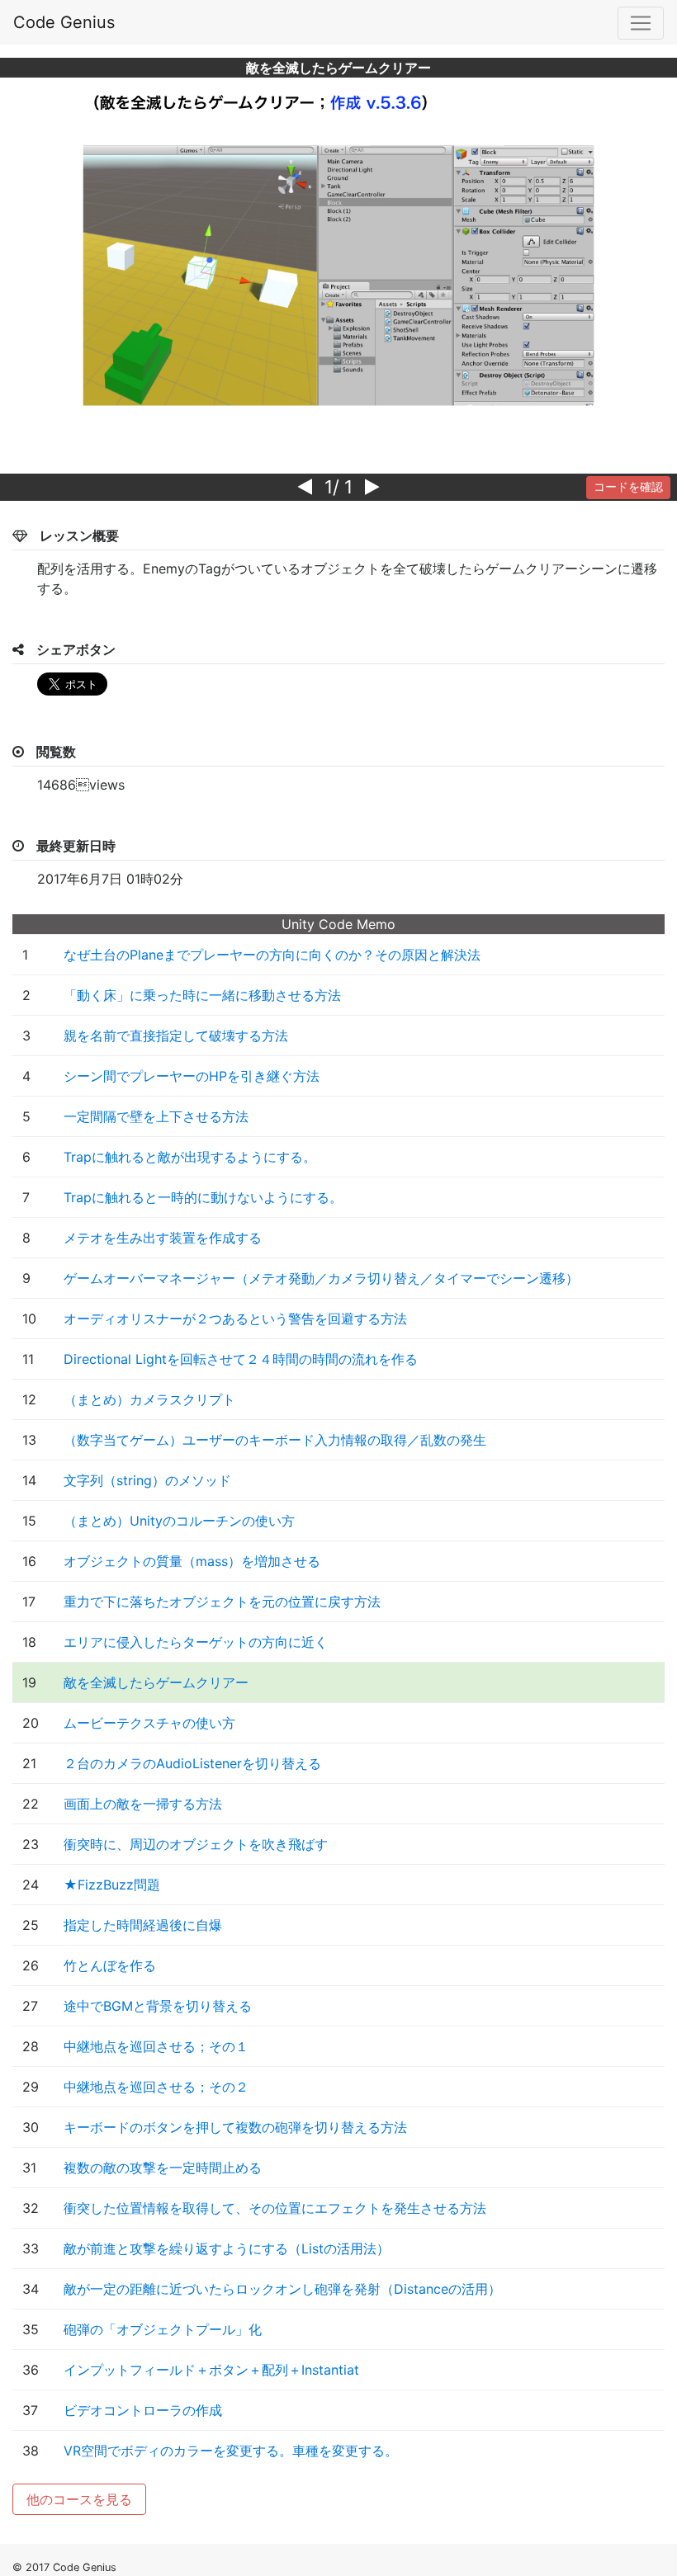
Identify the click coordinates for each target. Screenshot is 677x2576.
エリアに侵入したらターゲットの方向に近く (196, 1642)
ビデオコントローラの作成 (143, 2410)
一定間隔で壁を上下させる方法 (156, 1116)
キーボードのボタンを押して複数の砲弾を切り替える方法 (235, 2127)
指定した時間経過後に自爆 (143, 1925)
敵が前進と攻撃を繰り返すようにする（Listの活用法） (227, 2248)
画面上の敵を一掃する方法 (143, 1804)
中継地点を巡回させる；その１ (156, 2046)
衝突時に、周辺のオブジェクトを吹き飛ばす (196, 1844)
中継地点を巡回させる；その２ (156, 2087)
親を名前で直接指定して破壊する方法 (176, 1036)
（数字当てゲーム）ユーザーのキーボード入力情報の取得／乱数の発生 (275, 1440)
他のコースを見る (79, 2499)
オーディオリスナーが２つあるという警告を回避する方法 (235, 1319)
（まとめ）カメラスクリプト (149, 1399)
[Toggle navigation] (641, 23)
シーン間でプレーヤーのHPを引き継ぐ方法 (192, 1076)
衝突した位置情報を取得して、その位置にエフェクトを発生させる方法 (275, 2208)
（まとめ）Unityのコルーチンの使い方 (179, 1521)
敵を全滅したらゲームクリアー (156, 1682)
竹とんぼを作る (110, 1965)
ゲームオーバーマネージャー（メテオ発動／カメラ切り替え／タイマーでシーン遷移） (321, 1278)
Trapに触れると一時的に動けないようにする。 (203, 1197)
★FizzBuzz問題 (112, 1885)
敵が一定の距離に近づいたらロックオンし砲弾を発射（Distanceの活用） (282, 2289)
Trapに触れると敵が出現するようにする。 (190, 1157)
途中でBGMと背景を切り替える (158, 2006)
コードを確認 (628, 487)
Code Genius (64, 22)
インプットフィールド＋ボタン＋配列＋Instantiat (211, 2370)
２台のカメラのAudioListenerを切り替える (192, 1763)
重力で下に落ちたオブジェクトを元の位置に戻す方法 (222, 1602)
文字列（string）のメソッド (147, 1480)
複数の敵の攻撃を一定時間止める (163, 2168)
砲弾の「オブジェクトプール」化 (163, 2329)
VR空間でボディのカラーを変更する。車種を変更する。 (231, 2451)
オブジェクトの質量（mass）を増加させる (192, 1561)
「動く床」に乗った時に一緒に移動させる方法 (202, 995)
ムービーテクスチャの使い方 (149, 1723)
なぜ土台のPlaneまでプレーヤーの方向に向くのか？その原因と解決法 (272, 955)
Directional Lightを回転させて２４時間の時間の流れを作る (241, 1359)
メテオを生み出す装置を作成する (163, 1238)
